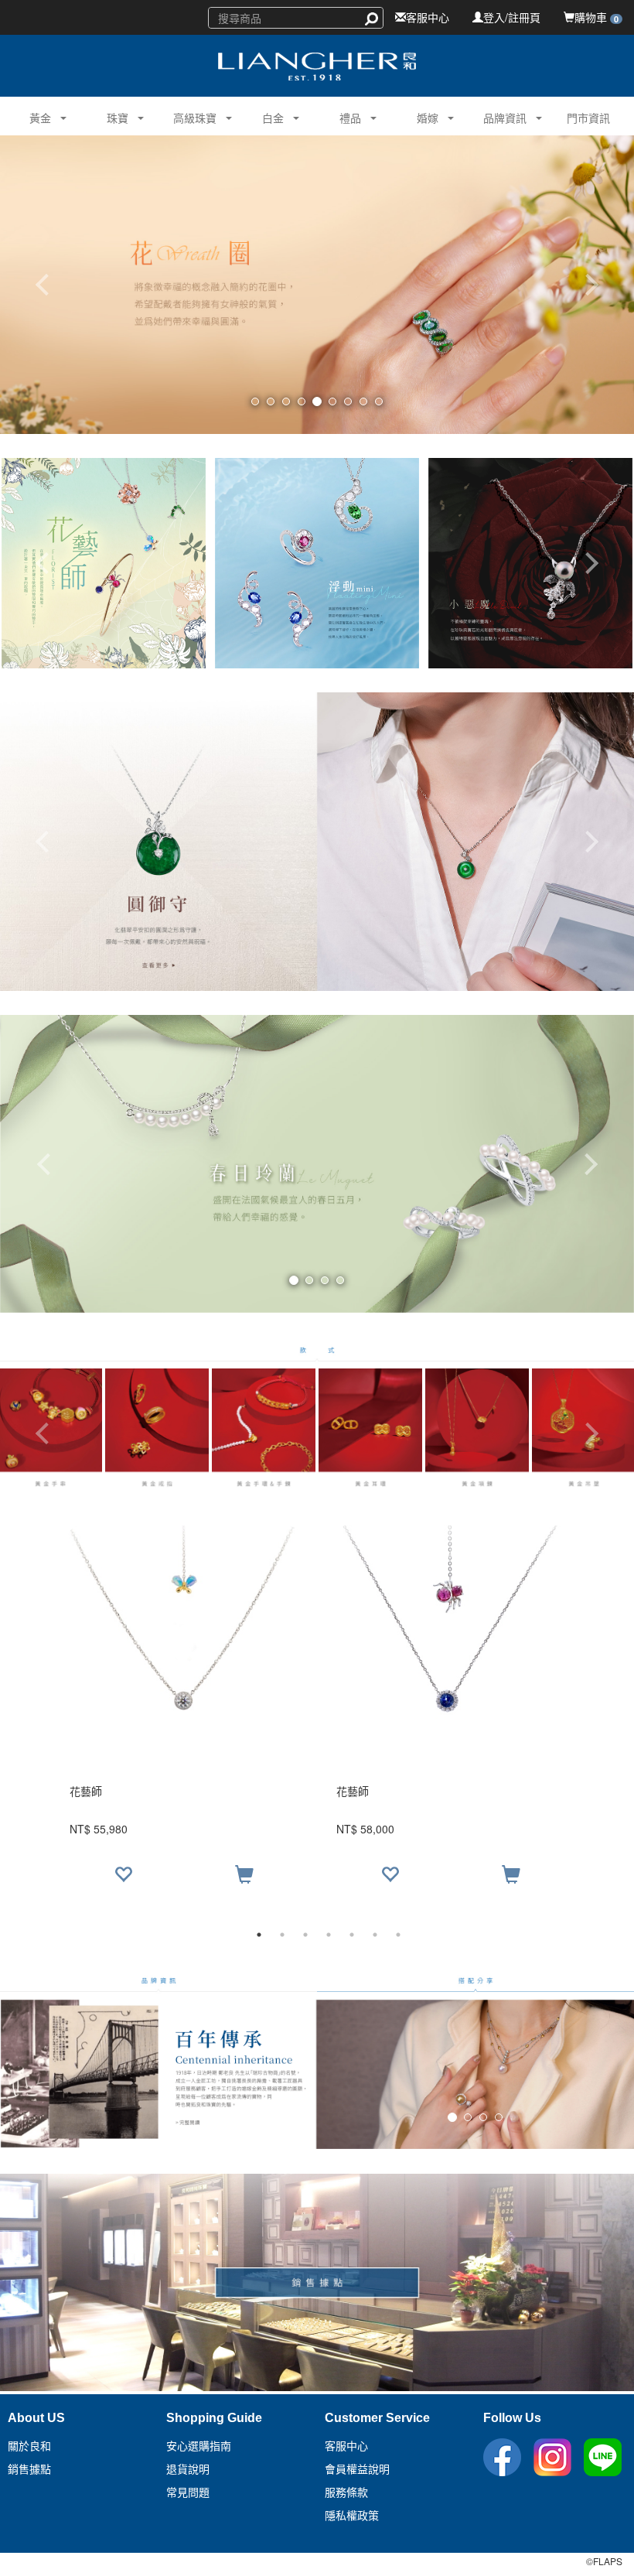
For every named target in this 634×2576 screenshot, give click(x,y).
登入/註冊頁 (512, 17)
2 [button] (282, 1935)
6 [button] (375, 1935)
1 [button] (259, 1935)
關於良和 (29, 2446)
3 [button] (305, 1935)
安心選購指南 (199, 2446)
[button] (34, 116)
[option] (317, 1712)
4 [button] (329, 1935)
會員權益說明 (357, 2469)
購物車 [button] (597, 17)
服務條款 (346, 2492)
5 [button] (352, 1935)
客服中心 (428, 17)
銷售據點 (29, 2469)
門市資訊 (588, 118)
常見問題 (188, 2492)
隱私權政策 (352, 2516)
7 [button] (398, 1935)
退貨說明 (188, 2469)
